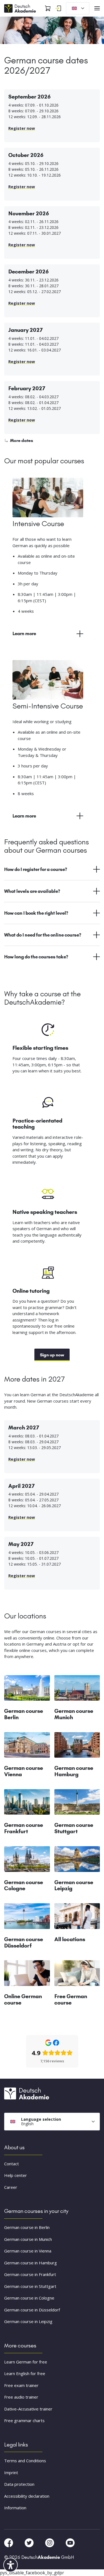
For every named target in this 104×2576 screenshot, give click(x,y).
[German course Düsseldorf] (27, 1918)
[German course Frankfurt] (27, 1804)
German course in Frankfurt (30, 2275)
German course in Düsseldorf (32, 2310)
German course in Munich (28, 2239)
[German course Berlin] (27, 1690)
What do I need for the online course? (43, 935)
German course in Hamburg (31, 2263)
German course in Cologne (29, 2298)
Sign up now (52, 1355)
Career (11, 2187)
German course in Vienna (28, 2251)
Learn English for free (25, 2374)
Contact (12, 2164)
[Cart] (48, 8)
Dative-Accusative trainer (28, 2409)
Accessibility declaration (27, 2496)
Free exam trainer (21, 2385)
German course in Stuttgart (30, 2286)
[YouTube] (70, 2543)
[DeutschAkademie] (21, 8)
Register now (22, 128)
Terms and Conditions (25, 2461)
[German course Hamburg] (77, 1747)
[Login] (58, 8)
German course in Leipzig (28, 2322)
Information (15, 2508)
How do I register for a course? (36, 869)
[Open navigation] (97, 8)
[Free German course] (77, 1975)
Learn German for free (26, 2362)
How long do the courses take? (36, 957)
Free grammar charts (24, 2421)
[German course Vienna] (27, 1747)
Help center (16, 2176)
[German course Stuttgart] (77, 1804)
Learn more (24, 633)
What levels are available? (32, 891)
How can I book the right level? (36, 913)
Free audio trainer (21, 2397)
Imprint (11, 2472)
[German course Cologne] (27, 1861)
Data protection (19, 2484)
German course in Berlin (27, 2228)
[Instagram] (50, 2543)
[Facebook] (9, 2543)
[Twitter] (30, 2543)
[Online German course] (27, 1975)
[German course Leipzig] (77, 1861)
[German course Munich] (77, 1690)
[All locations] (77, 1918)
